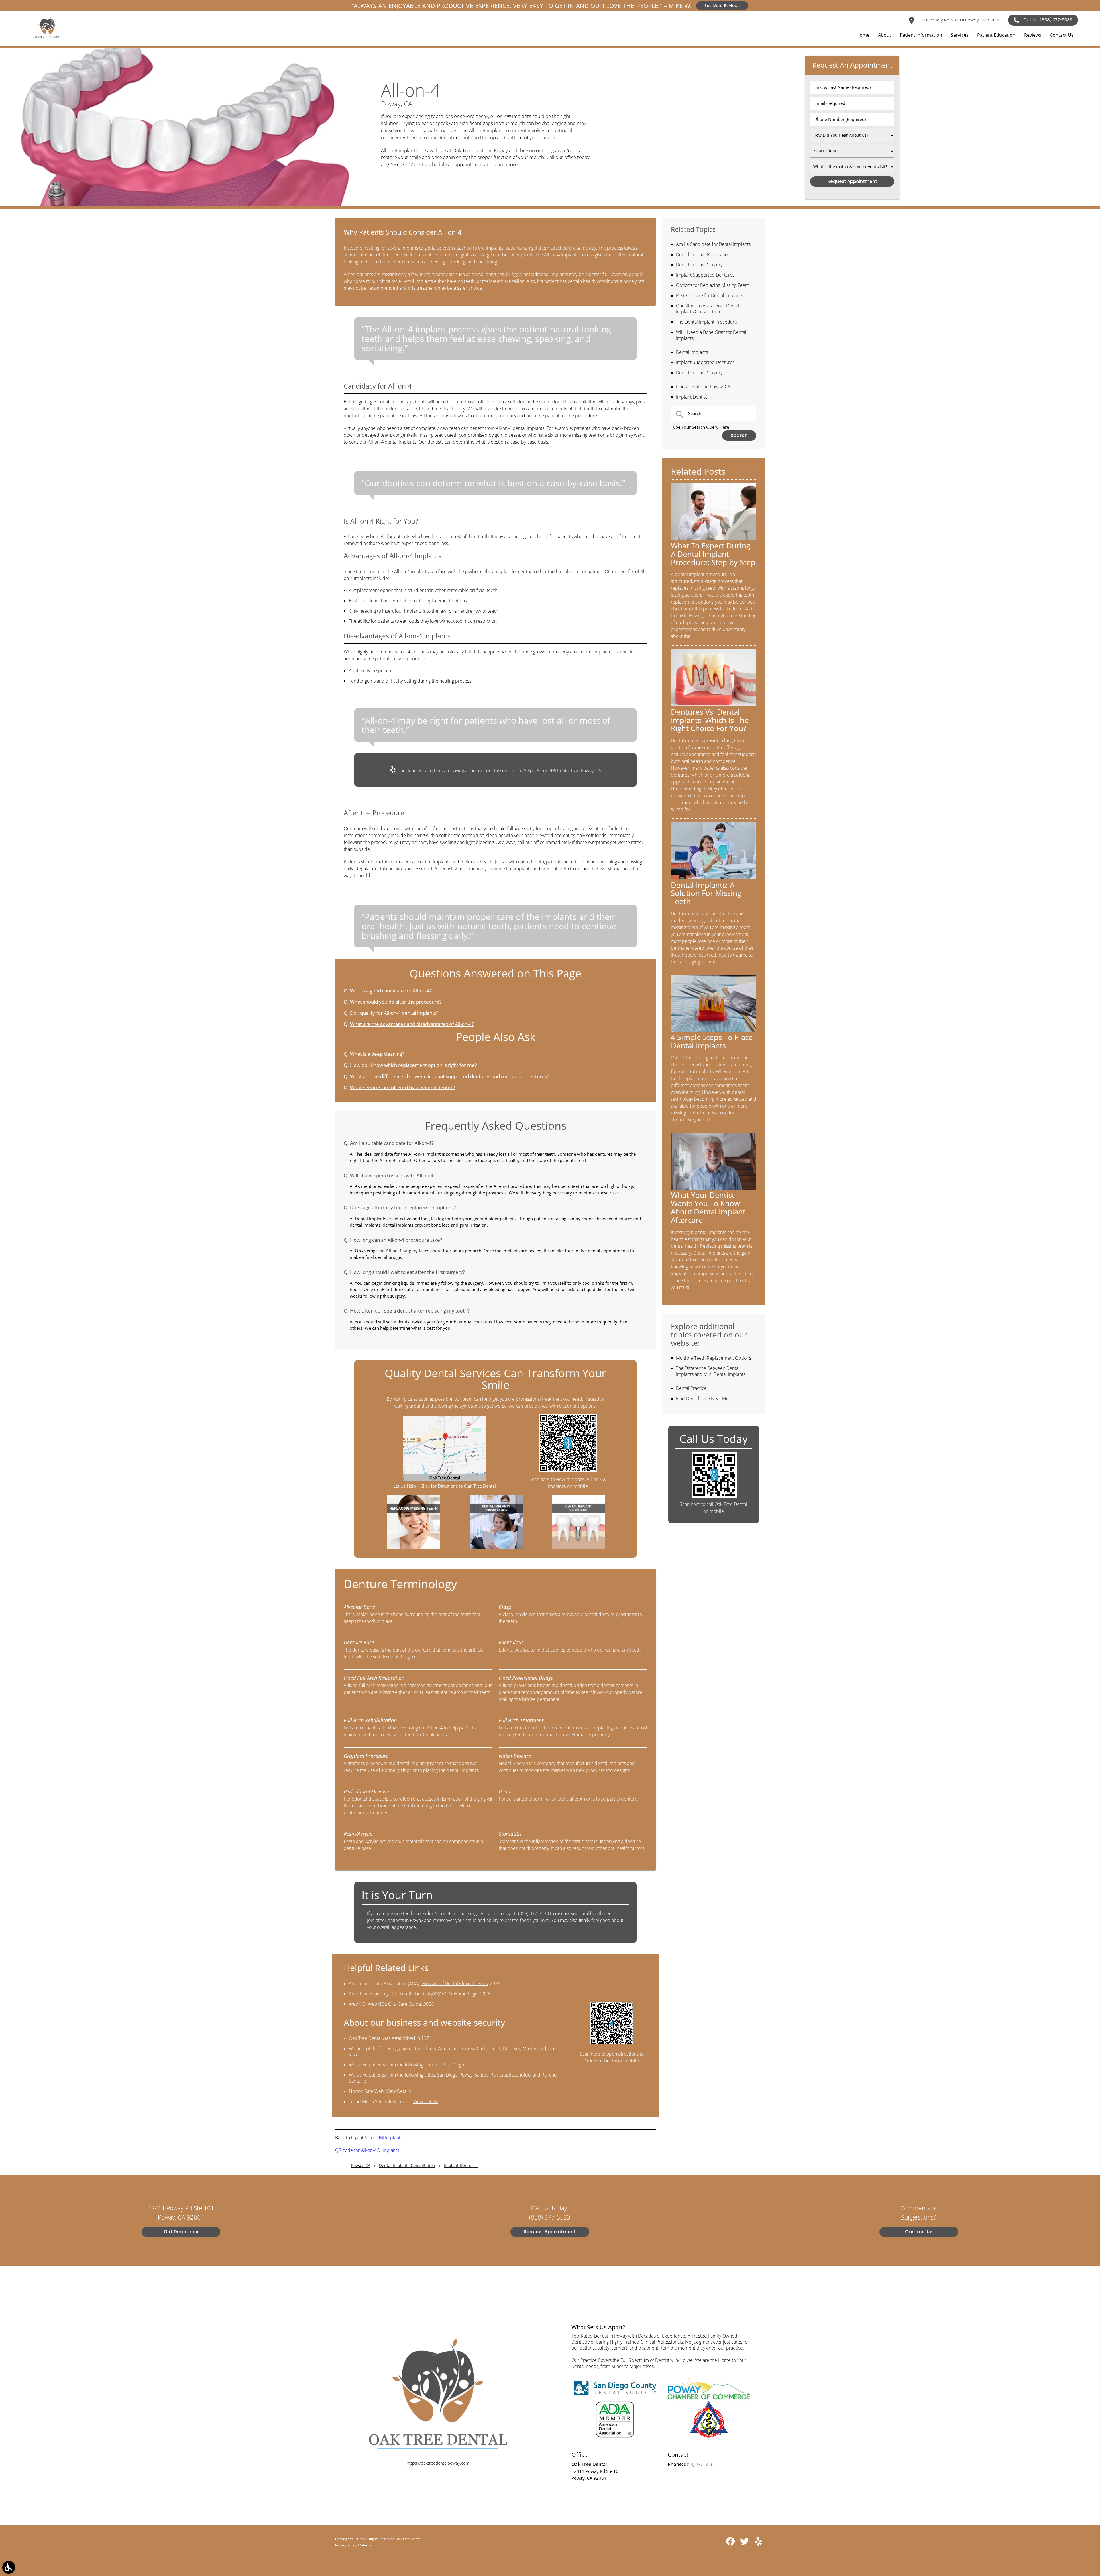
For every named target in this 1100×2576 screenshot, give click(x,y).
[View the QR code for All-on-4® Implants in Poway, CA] (568, 1470)
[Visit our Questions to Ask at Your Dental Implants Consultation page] (496, 1547)
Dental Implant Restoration (703, 254)
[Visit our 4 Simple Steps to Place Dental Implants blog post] (714, 1030)
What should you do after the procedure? (396, 1002)
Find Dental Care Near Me (702, 1398)
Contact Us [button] (1062, 35)
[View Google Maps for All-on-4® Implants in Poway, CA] (445, 1480)
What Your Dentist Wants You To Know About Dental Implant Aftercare (708, 1207)
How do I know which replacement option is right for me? (413, 1065)
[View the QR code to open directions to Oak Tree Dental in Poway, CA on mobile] (612, 2043)
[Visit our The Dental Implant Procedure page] (579, 1547)
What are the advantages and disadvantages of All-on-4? (412, 1024)
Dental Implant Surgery (699, 265)
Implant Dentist (692, 397)
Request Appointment (550, 2232)
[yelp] (759, 2543)
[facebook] (731, 2543)
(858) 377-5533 (403, 164)
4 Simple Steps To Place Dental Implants (712, 1041)
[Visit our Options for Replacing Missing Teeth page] (414, 1547)
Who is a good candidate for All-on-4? (391, 991)
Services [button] (960, 35)
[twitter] (745, 2543)
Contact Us (919, 2232)
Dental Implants (692, 352)
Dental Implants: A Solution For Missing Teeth (706, 893)
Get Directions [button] (181, 2232)
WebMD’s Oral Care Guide (394, 2004)
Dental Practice (691, 1388)
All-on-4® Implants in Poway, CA (569, 771)
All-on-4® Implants (383, 2138)
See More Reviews (722, 6)
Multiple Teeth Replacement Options (714, 1358)
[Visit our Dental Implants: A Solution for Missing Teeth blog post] (714, 877)
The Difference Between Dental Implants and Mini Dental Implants (711, 1371)
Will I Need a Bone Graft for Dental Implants (711, 335)
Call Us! (1048, 20)
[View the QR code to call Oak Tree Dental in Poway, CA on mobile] (714, 1496)
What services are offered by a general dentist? (402, 1087)
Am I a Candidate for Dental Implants (713, 244)
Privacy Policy (346, 2545)
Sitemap (367, 2545)
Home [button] (863, 35)
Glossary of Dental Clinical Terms (454, 1983)
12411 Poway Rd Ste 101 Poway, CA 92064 (960, 20)
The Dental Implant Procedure (707, 322)
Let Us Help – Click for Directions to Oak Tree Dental (445, 1486)
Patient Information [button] (921, 35)
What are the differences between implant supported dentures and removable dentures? (449, 1076)
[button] (9, 2567)
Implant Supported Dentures (705, 275)
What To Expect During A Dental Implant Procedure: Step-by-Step (713, 554)
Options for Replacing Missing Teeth (713, 285)
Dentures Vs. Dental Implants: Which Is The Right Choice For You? (710, 720)
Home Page (466, 1994)
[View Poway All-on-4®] (183, 204)
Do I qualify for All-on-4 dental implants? (394, 1013)
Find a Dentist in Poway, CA (703, 387)
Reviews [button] (1033, 35)
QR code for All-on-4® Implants (367, 2150)
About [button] (885, 35)
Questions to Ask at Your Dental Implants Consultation (708, 309)
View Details (398, 2091)
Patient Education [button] (996, 35)
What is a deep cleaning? (377, 1054)
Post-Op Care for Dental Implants (709, 295)
